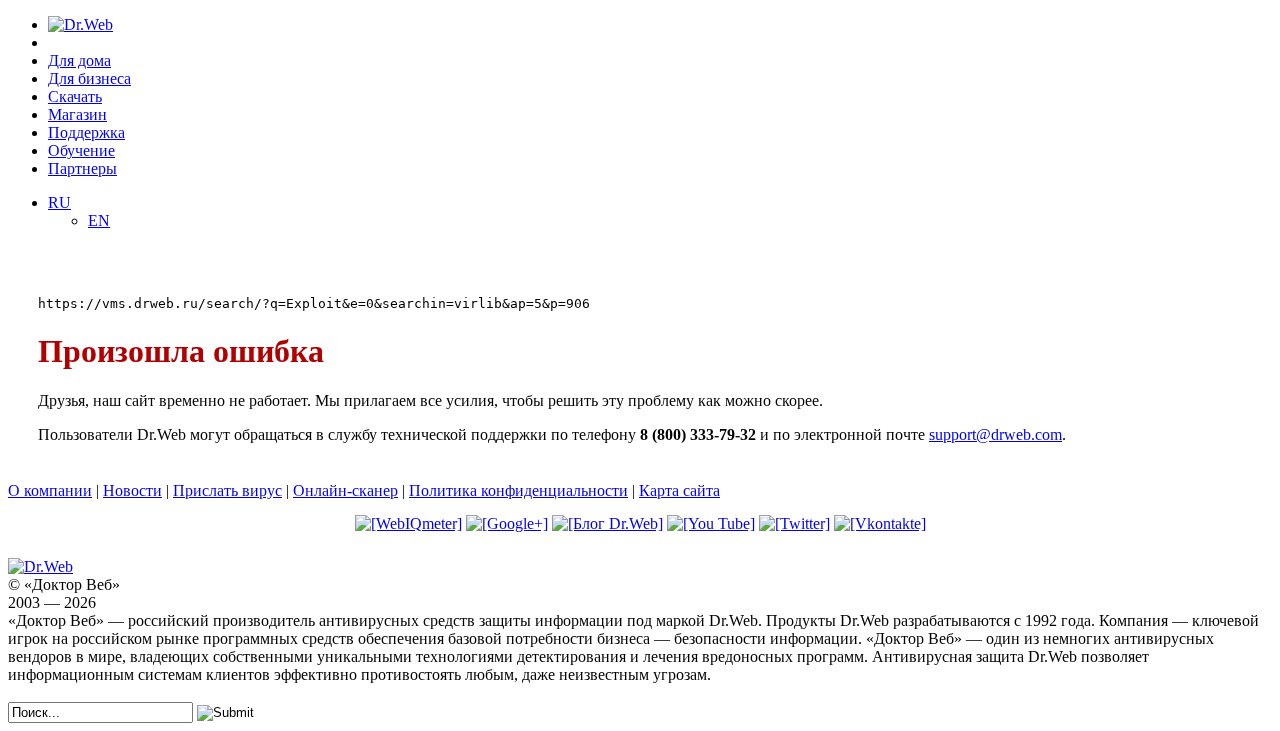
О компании (50, 490)
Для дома (79, 60)
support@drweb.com (995, 434)
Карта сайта (679, 490)
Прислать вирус (227, 490)
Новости (132, 490)
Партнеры (82, 168)
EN (99, 220)
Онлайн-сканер (345, 490)
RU (59, 202)
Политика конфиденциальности (518, 490)
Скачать (75, 96)
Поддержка (86, 132)
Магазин (77, 114)
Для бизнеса (89, 78)
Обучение (81, 150)
